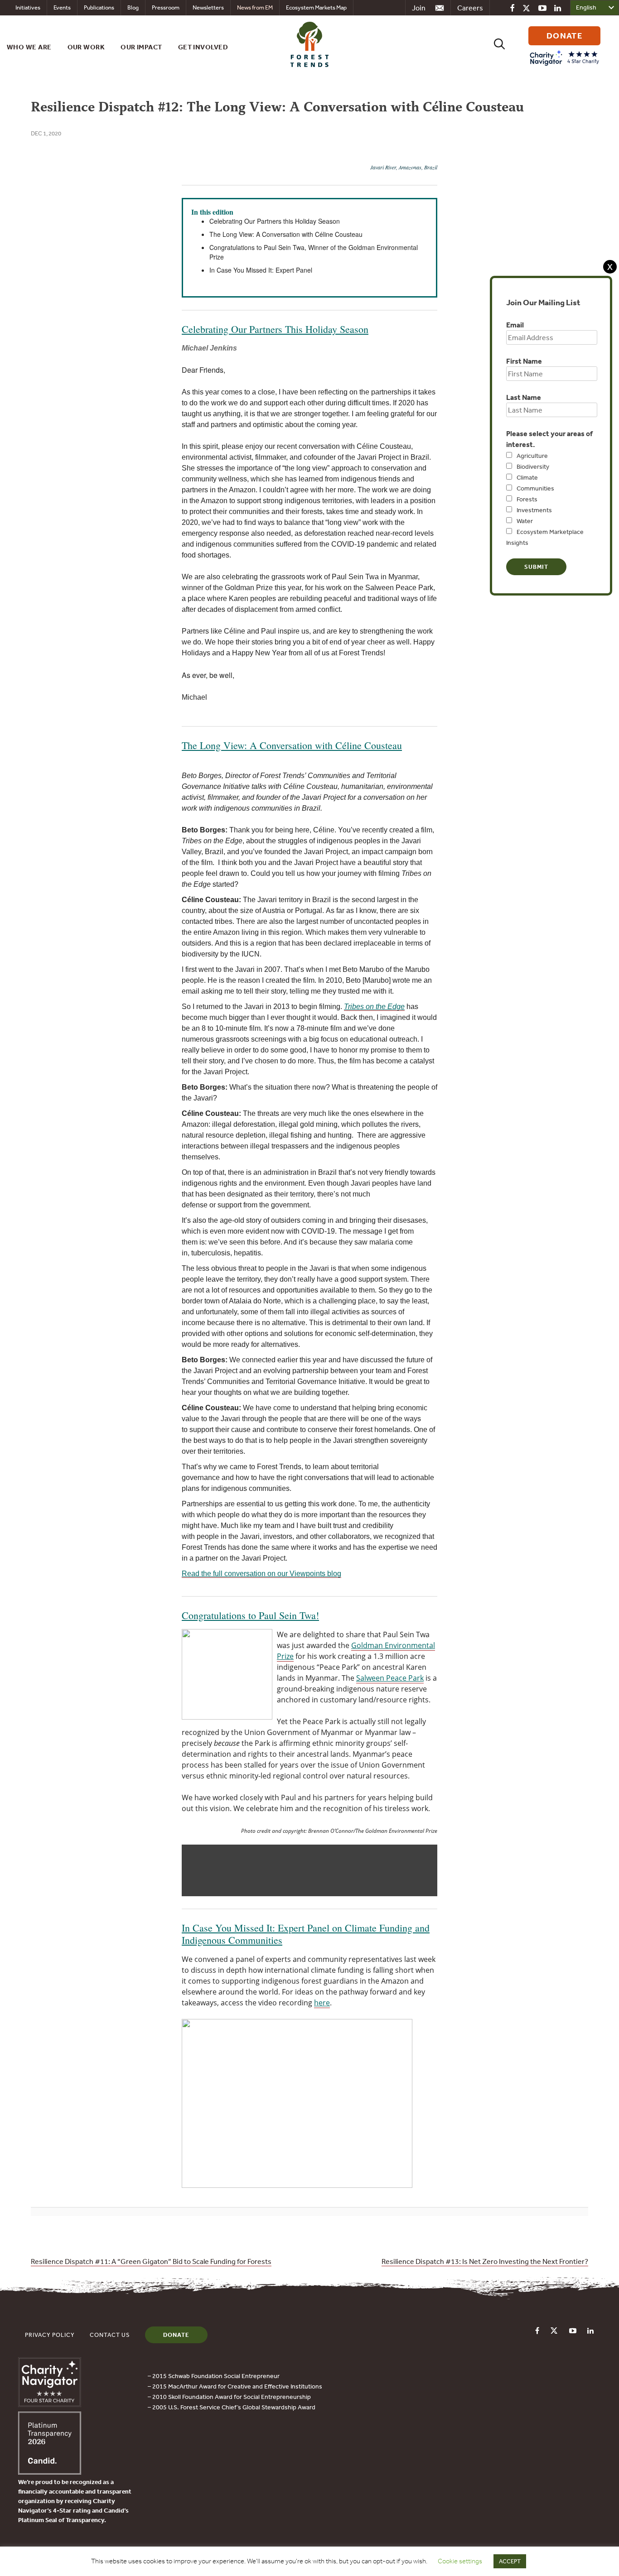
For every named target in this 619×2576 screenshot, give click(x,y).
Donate (176, 2335)
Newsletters (208, 7)
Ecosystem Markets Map (316, 7)
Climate (527, 477)
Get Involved (203, 47)
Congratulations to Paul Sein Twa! (250, 1615)
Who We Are (29, 47)
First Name (524, 361)
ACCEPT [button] (510, 2561)
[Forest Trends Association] (50, 2472)
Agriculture (532, 456)
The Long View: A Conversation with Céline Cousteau (292, 745)
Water (525, 521)
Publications (99, 7)
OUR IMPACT (141, 47)
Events (62, 7)
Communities (535, 488)
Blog (133, 7)
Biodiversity (533, 466)
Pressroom (166, 7)
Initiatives (28, 7)
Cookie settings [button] (460, 2561)
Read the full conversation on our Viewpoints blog (261, 1574)
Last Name (524, 397)
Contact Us (110, 2335)
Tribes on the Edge (374, 1007)
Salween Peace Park (390, 1678)
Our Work (86, 47)
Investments (534, 510)
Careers (470, 8)
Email (515, 325)
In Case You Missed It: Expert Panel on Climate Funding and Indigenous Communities (306, 1934)
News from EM (255, 7)
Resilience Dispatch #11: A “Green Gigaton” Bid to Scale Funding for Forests (151, 2261)
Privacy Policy (50, 2335)
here (322, 2003)
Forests (527, 499)
